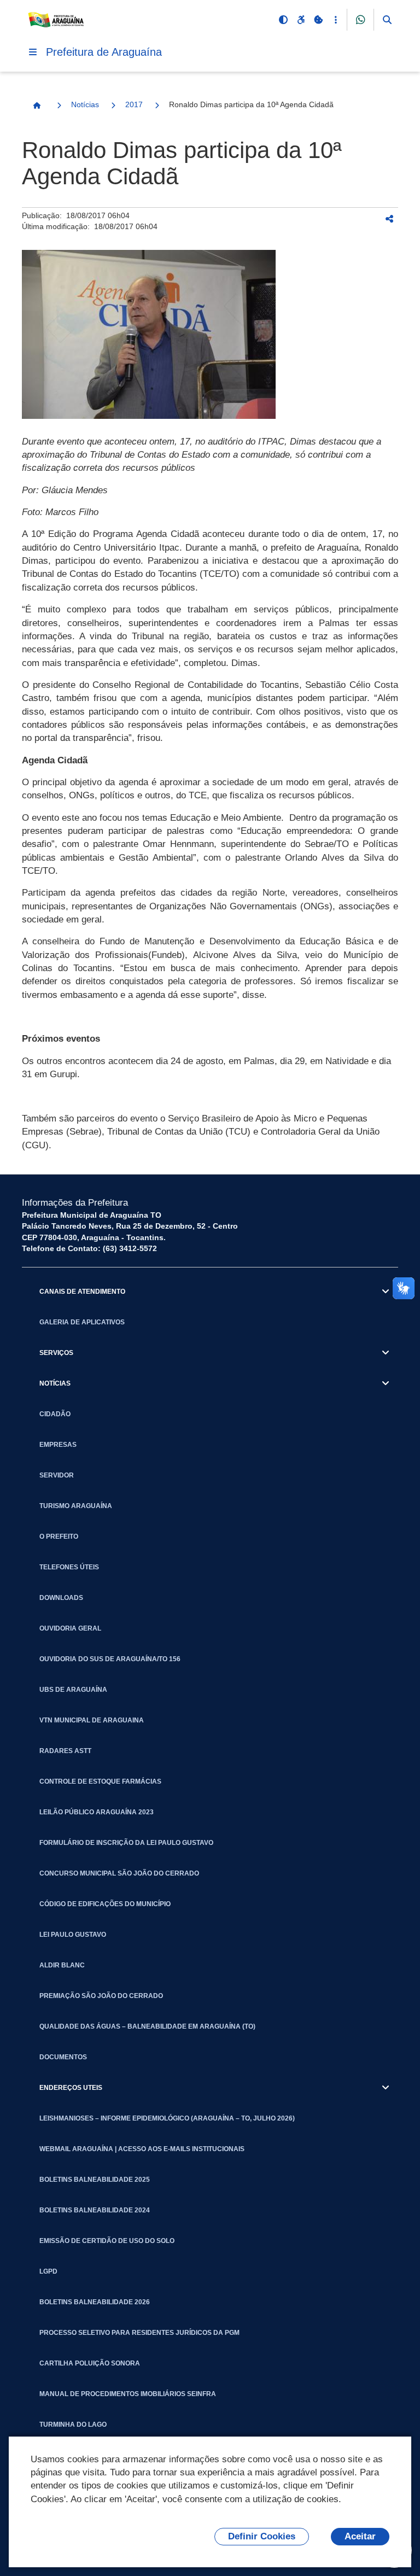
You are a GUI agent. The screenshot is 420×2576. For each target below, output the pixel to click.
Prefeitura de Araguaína (104, 52)
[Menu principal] (33, 52)
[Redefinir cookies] (318, 20)
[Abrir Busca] (387, 20)
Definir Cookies (262, 2536)
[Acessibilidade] (301, 20)
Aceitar (360, 2536)
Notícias (85, 104)
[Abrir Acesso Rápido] (336, 20)
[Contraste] (283, 20)
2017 (134, 104)
